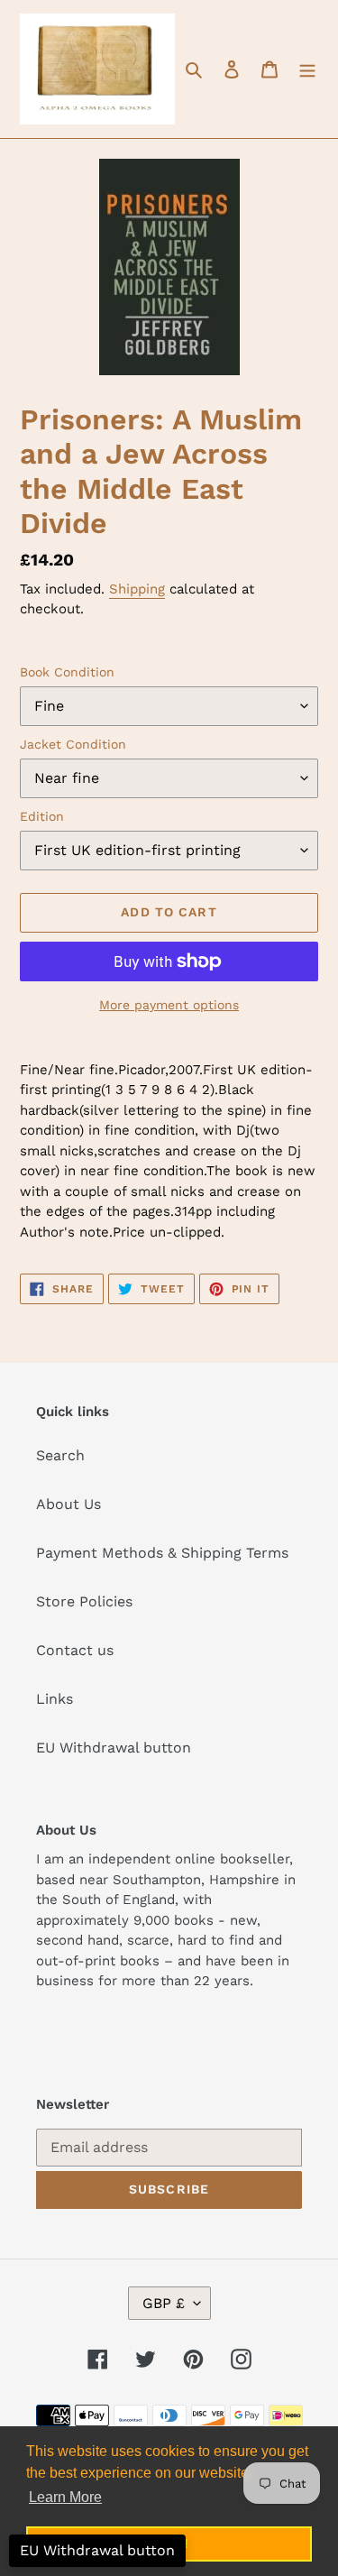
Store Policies (84, 1601)
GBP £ (164, 2303)
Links (55, 1699)
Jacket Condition (73, 744)
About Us (69, 1504)
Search (60, 1455)
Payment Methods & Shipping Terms (162, 1553)
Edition (42, 816)
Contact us (75, 1650)
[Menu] (307, 69)
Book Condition (67, 672)
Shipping (137, 589)
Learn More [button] (65, 2497)
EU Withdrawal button (114, 1748)
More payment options (169, 1005)
